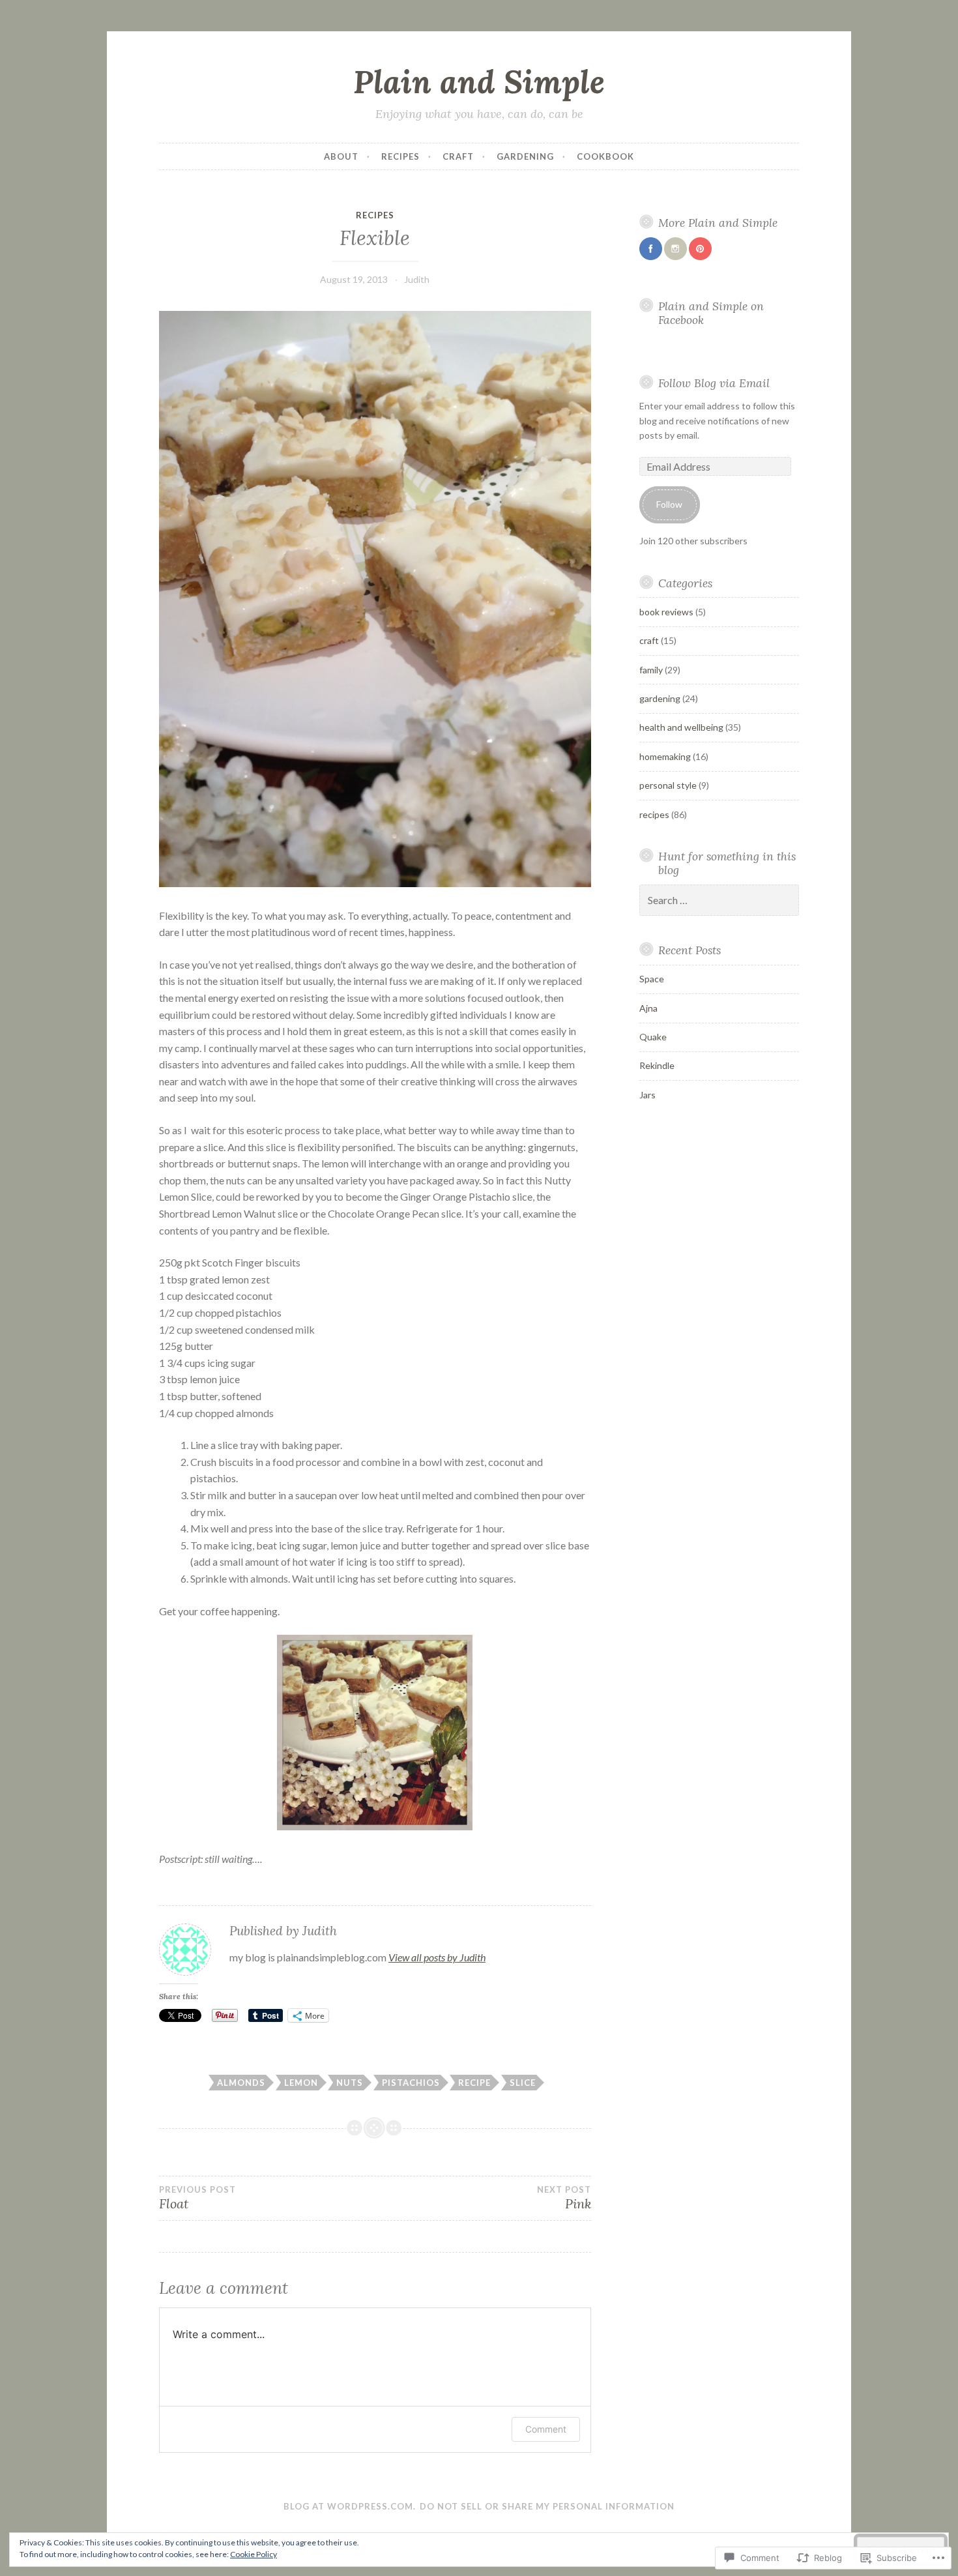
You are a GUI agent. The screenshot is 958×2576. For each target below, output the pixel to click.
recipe (474, 2083)
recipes (400, 156)
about (341, 156)
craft (458, 156)
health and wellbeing (681, 727)
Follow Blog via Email (714, 383)
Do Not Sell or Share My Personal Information (547, 2506)
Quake (653, 1037)
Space (652, 979)
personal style (668, 785)
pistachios (411, 2083)
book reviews (666, 612)
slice (523, 2083)
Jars (647, 1095)
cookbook (605, 156)
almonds (241, 2083)
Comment (546, 2429)
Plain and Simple (479, 81)
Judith (417, 279)
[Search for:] (719, 900)
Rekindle (657, 1065)
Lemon (301, 2083)
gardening (525, 156)
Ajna (648, 1008)
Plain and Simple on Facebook (711, 313)
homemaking (665, 756)
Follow (669, 504)
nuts (350, 2083)
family (651, 670)
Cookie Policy (254, 2554)
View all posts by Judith (437, 1957)
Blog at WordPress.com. (350, 2506)
